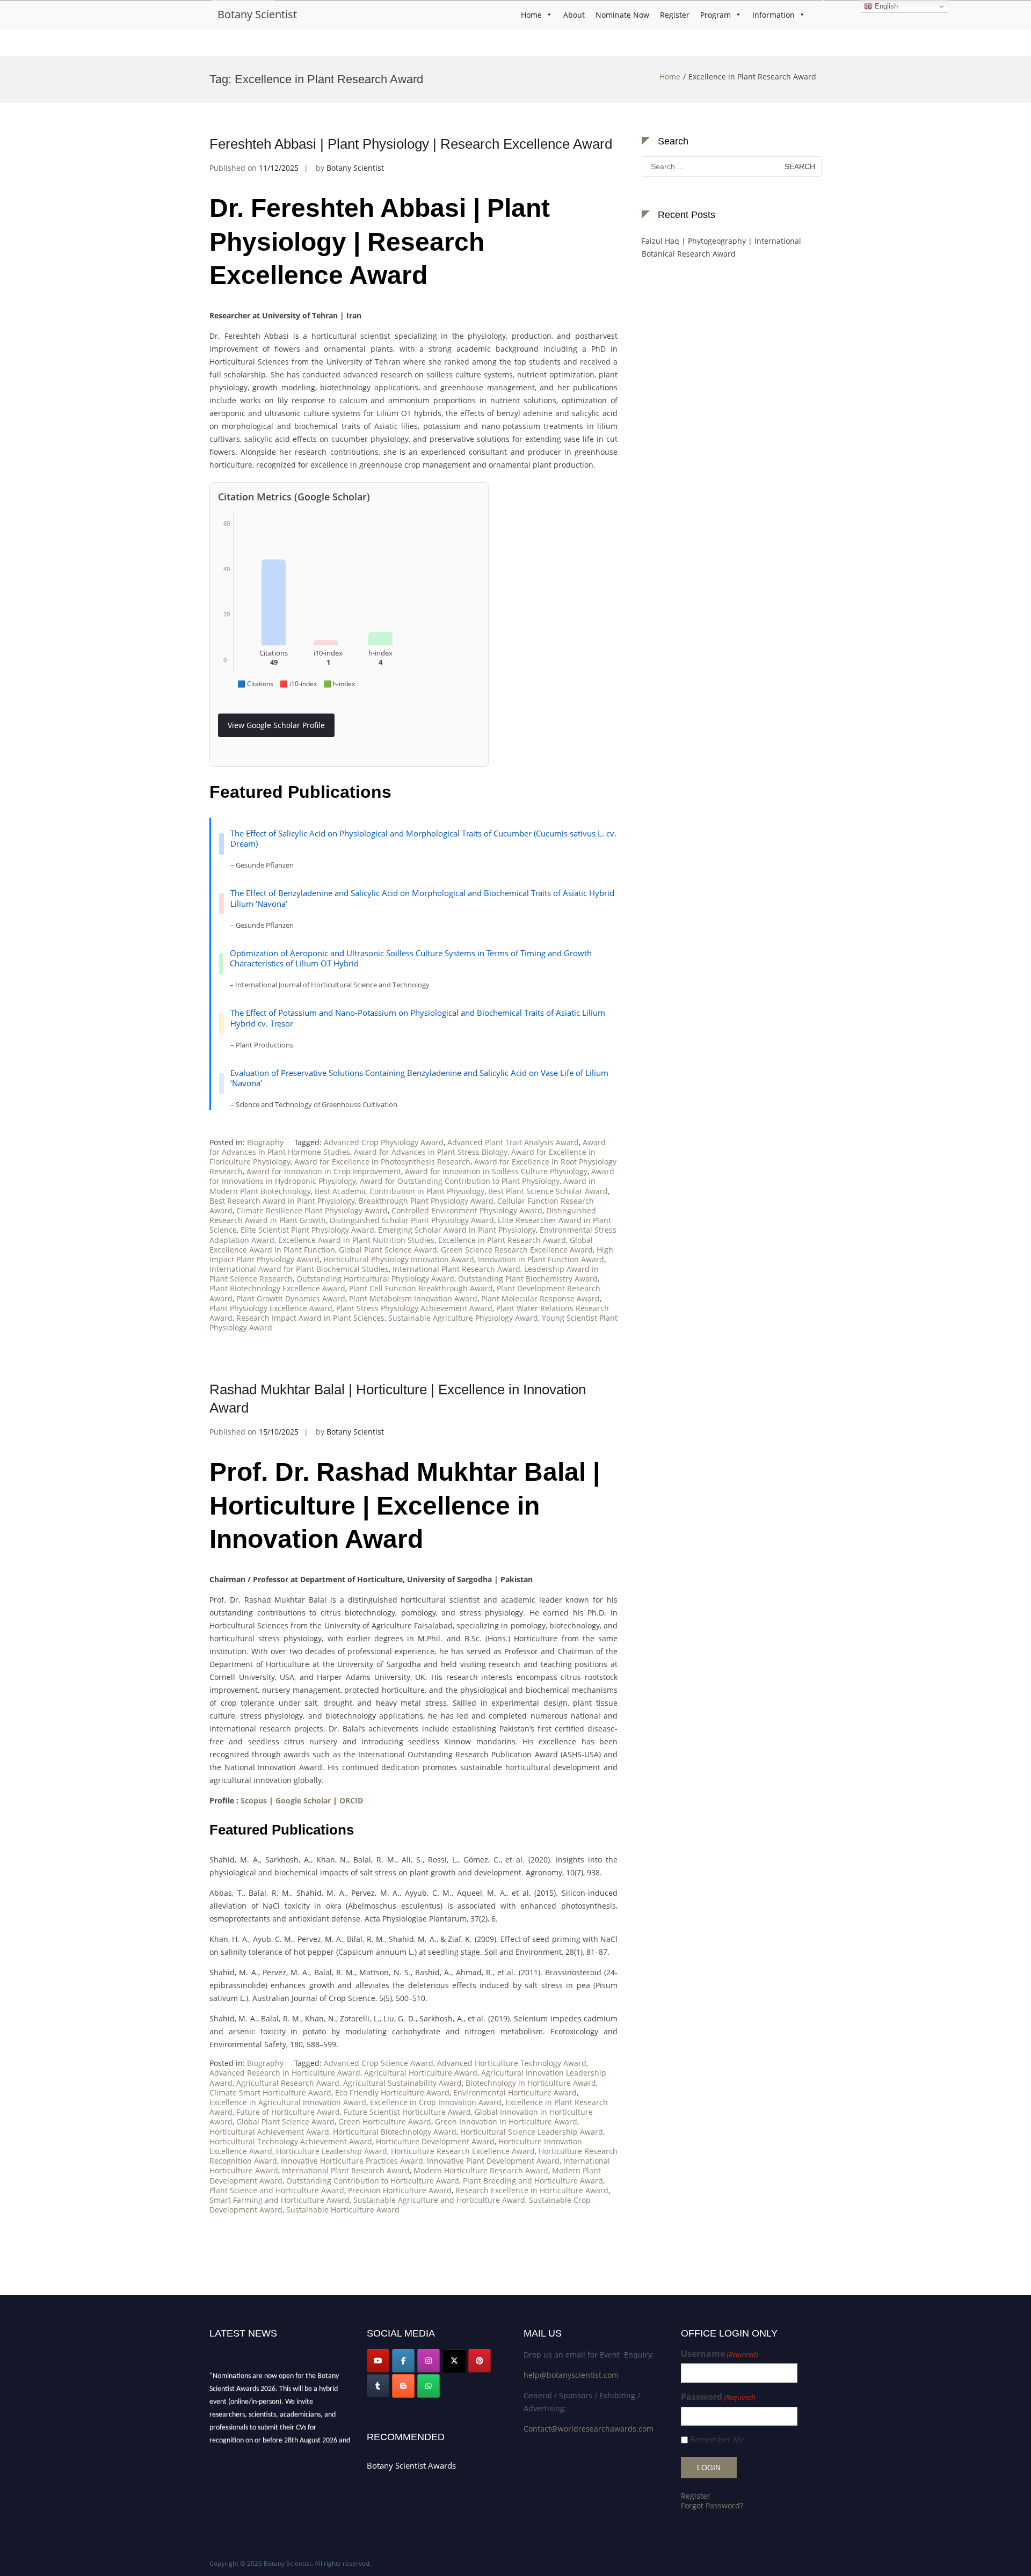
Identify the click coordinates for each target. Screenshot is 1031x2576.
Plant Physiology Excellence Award (271, 1308)
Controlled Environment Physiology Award (467, 1210)
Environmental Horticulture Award (515, 2093)
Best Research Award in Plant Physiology (282, 1201)
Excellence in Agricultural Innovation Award (288, 2102)
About (574, 15)
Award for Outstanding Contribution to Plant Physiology (460, 1181)
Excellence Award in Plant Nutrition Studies (356, 1240)
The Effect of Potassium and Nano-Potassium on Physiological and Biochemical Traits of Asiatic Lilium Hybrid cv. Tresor (418, 1018)
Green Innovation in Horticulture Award (506, 2122)
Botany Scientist (257, 14)
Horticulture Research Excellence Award (463, 2151)
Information (774, 15)
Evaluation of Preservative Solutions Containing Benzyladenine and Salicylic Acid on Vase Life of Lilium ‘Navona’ (419, 1078)
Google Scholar (303, 1800)
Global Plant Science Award (388, 1250)
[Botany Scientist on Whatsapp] (429, 2386)
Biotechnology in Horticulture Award (531, 2083)
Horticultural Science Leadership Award (532, 2132)
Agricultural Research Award (288, 2083)
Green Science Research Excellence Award (517, 1250)
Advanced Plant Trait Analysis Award (513, 1142)
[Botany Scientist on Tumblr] (378, 2386)
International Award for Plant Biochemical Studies (299, 1269)
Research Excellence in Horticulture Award (532, 2190)
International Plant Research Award (456, 1269)
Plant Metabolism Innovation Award (413, 1298)
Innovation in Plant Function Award (541, 1259)
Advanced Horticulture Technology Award (512, 2063)
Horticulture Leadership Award (332, 2151)
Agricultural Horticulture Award (421, 2073)
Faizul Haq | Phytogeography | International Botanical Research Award (721, 247)
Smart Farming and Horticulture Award (279, 2200)
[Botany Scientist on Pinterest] (480, 2361)
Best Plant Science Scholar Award (548, 1191)
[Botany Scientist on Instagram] (429, 2361)
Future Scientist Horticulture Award (407, 2112)
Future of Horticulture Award (288, 2112)
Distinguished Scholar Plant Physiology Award (412, 1220)
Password (718, 2397)
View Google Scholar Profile (276, 725)
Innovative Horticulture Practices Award (352, 2161)
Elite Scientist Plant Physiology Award (307, 1230)
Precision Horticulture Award (400, 2190)
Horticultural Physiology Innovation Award (399, 1259)
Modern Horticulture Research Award (481, 2170)
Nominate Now (622, 15)
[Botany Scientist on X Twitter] (454, 2361)
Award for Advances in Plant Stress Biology (431, 1152)
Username (720, 2354)
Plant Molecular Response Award (540, 1298)
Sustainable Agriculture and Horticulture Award (439, 2200)
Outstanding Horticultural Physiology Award (375, 1279)
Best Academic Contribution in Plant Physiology (400, 1191)
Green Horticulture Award (385, 2122)
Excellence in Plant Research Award (502, 1240)
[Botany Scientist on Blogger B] (403, 2386)
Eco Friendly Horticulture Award (392, 2093)
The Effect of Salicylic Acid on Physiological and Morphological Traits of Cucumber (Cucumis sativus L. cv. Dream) (423, 839)
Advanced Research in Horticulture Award (285, 2073)
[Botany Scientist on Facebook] (403, 2361)
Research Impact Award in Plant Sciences (310, 1318)
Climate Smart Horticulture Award (270, 2093)
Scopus (254, 1800)
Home (531, 15)
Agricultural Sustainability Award (402, 2083)
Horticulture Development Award (435, 2141)
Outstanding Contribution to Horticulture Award (373, 2181)
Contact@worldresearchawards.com (589, 2429)
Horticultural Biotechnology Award (395, 2132)
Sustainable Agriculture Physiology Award (463, 1318)
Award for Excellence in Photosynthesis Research (382, 1162)
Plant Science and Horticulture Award (277, 2190)
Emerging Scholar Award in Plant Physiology (457, 1230)
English (885, 6)
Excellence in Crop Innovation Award (436, 2102)
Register (675, 15)
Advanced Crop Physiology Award (384, 1142)
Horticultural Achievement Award (269, 2132)
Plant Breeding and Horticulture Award (533, 2181)
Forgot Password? (712, 2505)
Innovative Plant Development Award (493, 2161)
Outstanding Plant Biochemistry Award (528, 1279)
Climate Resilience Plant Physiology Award (312, 1210)
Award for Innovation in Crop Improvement (324, 1171)
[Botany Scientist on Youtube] (378, 2361)
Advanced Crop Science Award (379, 2063)
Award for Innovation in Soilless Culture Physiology (496, 1171)
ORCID (351, 1800)
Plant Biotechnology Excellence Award (277, 1288)
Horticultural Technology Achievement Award (291, 2141)
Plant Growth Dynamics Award (291, 1298)
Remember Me (717, 2439)
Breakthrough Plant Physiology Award (426, 1201)
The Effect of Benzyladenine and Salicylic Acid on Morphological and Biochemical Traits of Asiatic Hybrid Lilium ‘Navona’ (422, 898)
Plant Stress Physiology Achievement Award (414, 1308)
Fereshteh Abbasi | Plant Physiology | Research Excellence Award (411, 144)
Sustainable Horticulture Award (343, 2210)
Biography (265, 1142)
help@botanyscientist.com (571, 2375)
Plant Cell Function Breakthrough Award (421, 1288)
